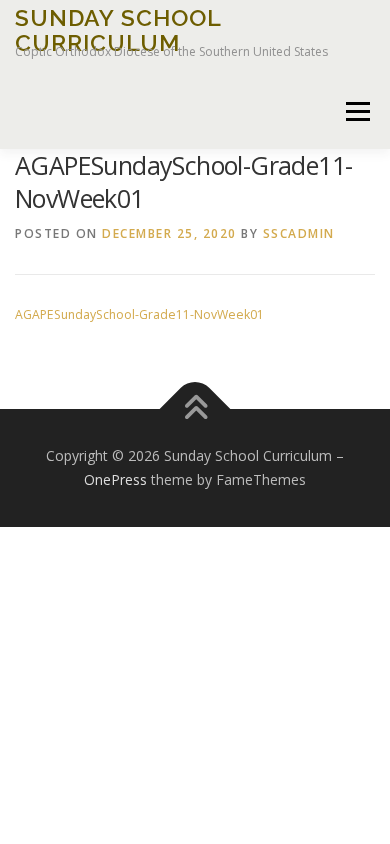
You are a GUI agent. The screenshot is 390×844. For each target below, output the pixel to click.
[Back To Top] (195, 409)
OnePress (115, 479)
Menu (356, 111)
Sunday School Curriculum (118, 29)
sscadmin (299, 233)
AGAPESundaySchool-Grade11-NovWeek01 (139, 314)
